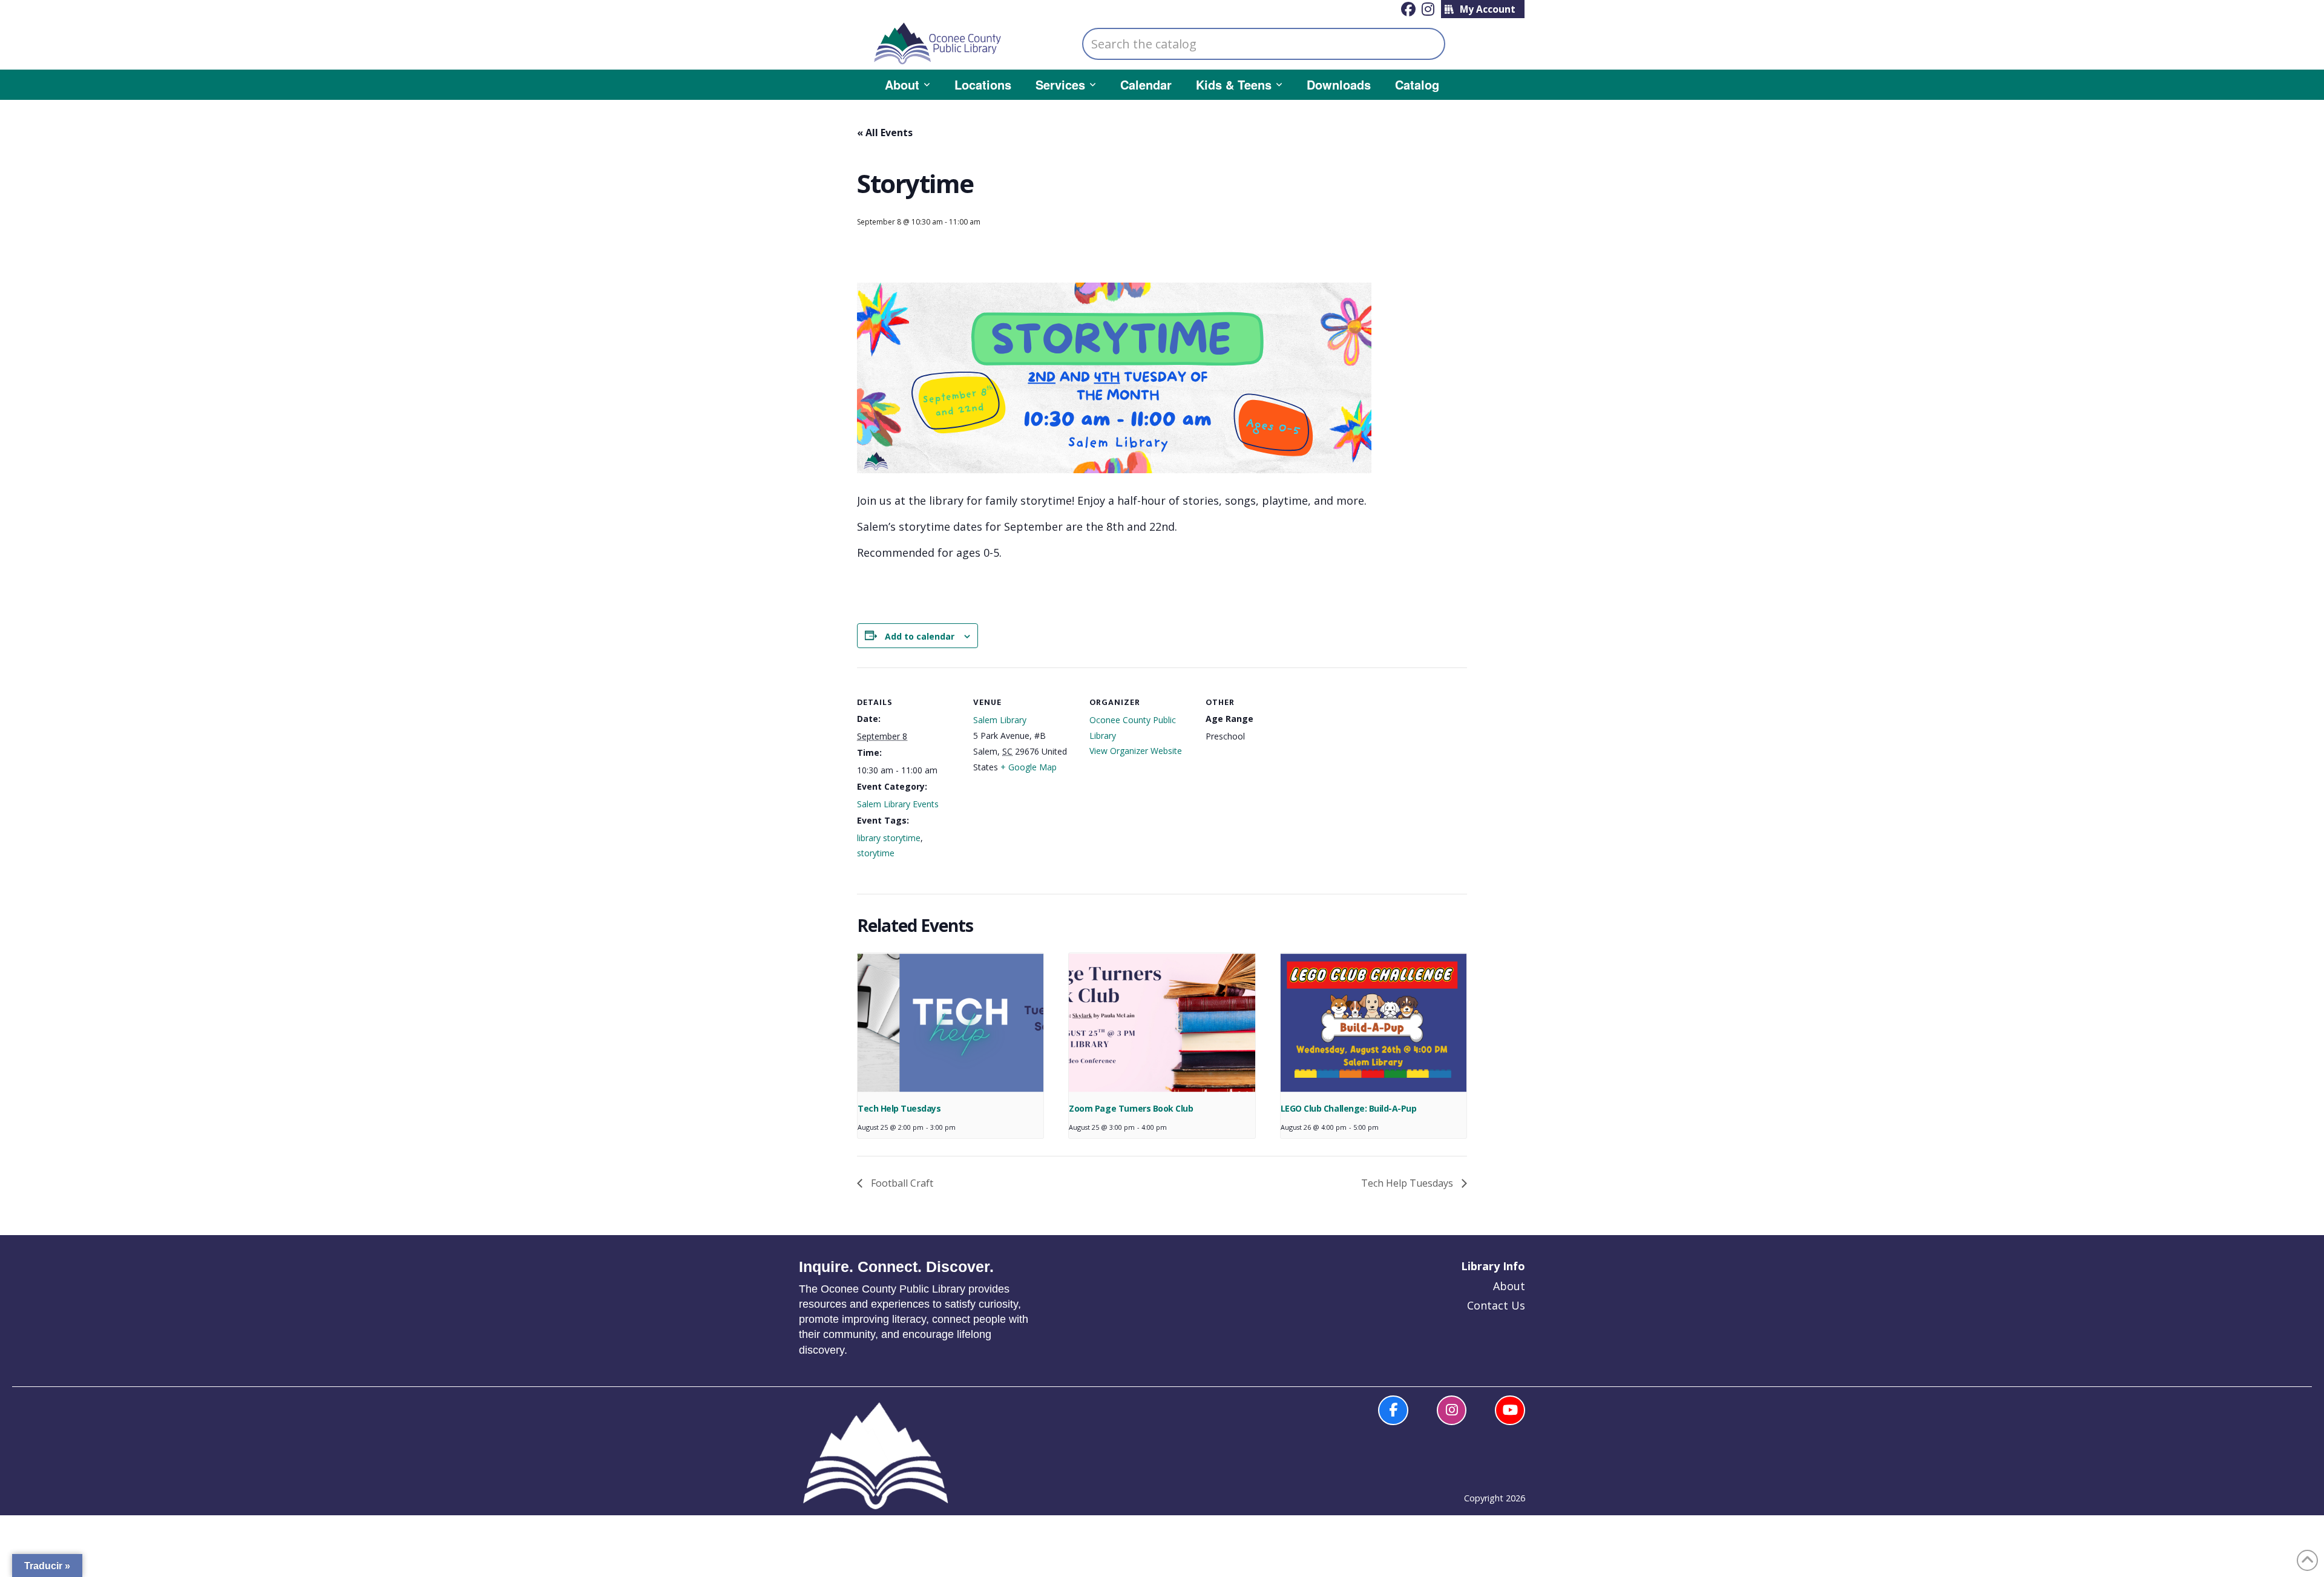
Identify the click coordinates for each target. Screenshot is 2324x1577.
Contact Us (1496, 1305)
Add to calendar (920, 636)
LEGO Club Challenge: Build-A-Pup (1348, 1108)
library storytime (889, 838)
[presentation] (950, 1023)
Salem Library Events (898, 804)
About (1509, 1286)
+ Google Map (1029, 767)
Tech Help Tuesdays (899, 1108)
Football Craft (901, 1183)
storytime (876, 853)
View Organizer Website (1136, 751)
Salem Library (1000, 720)
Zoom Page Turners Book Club (1131, 1108)
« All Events (885, 133)
